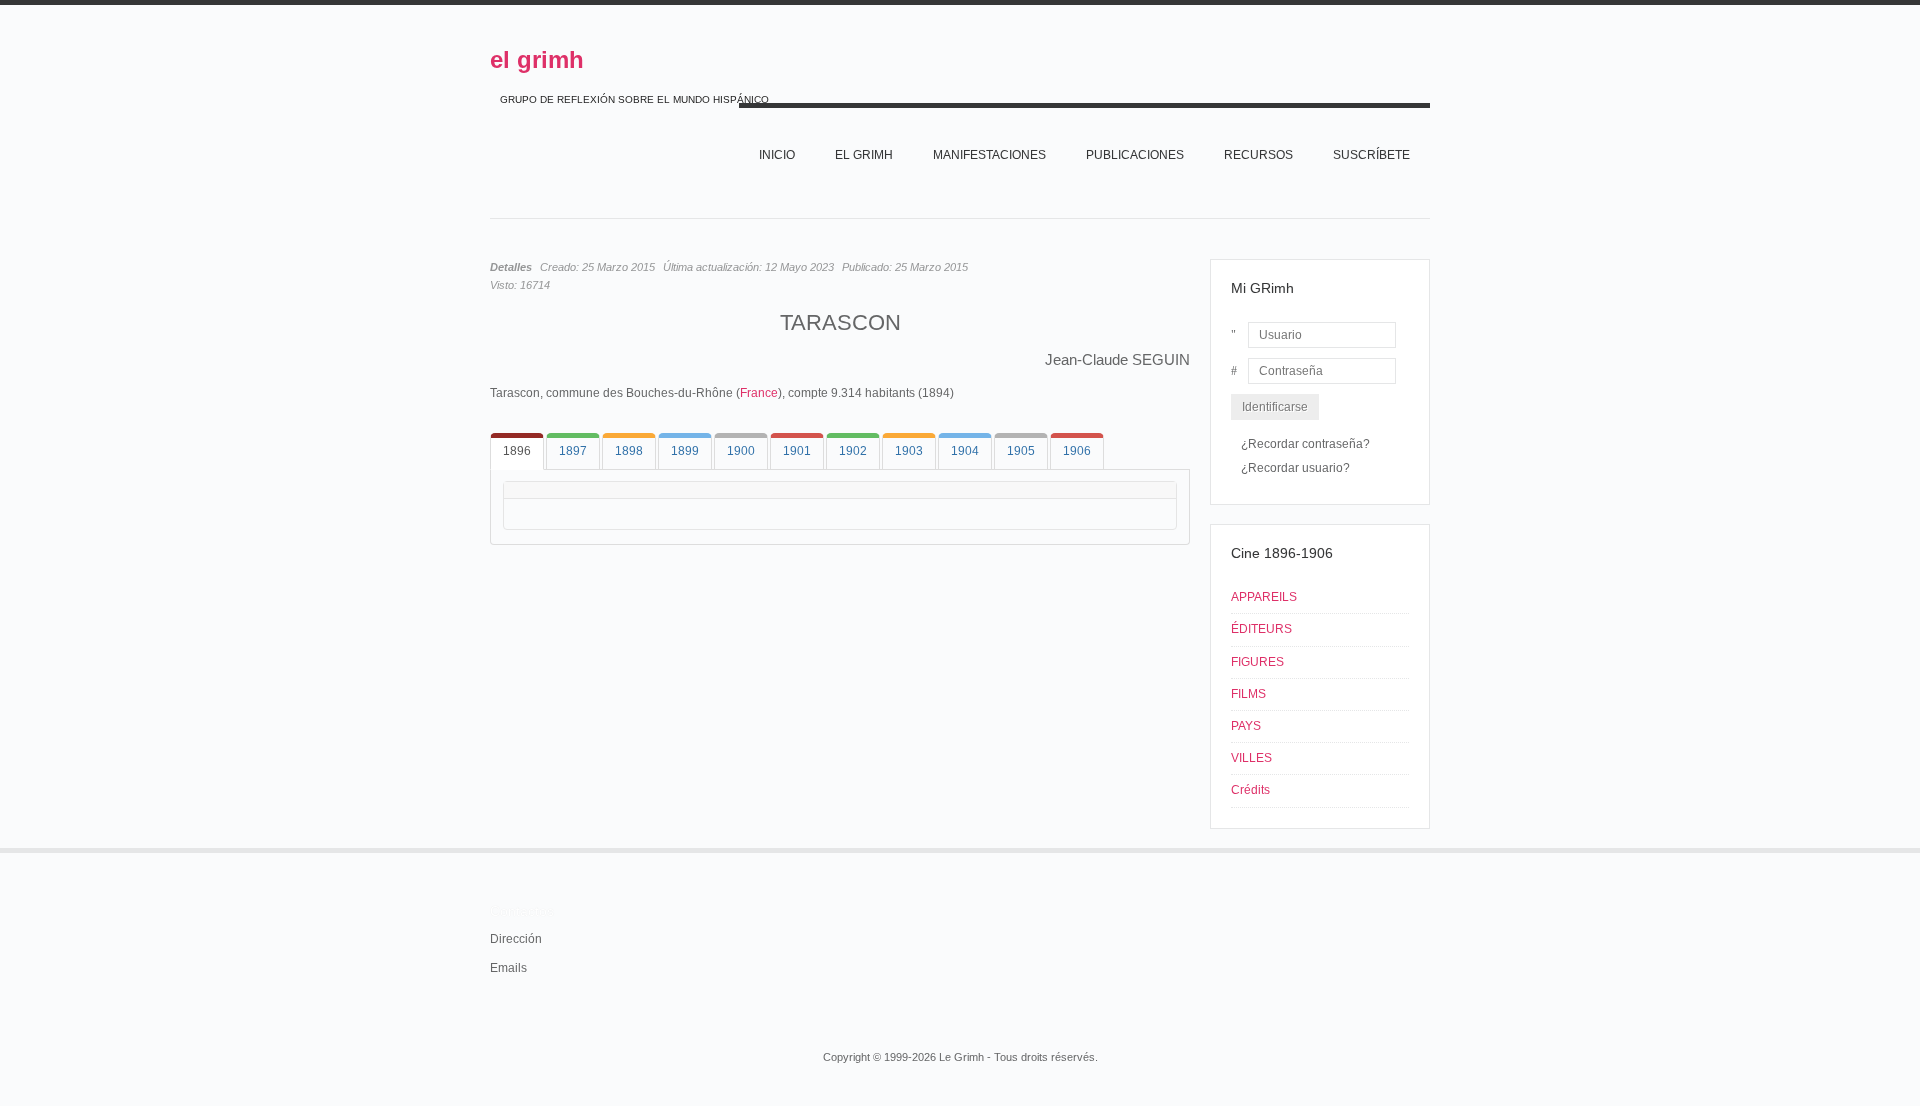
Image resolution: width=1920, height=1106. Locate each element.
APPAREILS (1264, 597)
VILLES (1251, 758)
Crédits (1250, 790)
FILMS (1248, 694)
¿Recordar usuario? (1295, 468)
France (759, 393)
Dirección (516, 939)
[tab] (517, 451)
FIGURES (1257, 662)
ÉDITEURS (1261, 629)
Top (1428, 848)
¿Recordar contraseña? (1305, 444)
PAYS (1246, 726)
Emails (508, 968)
